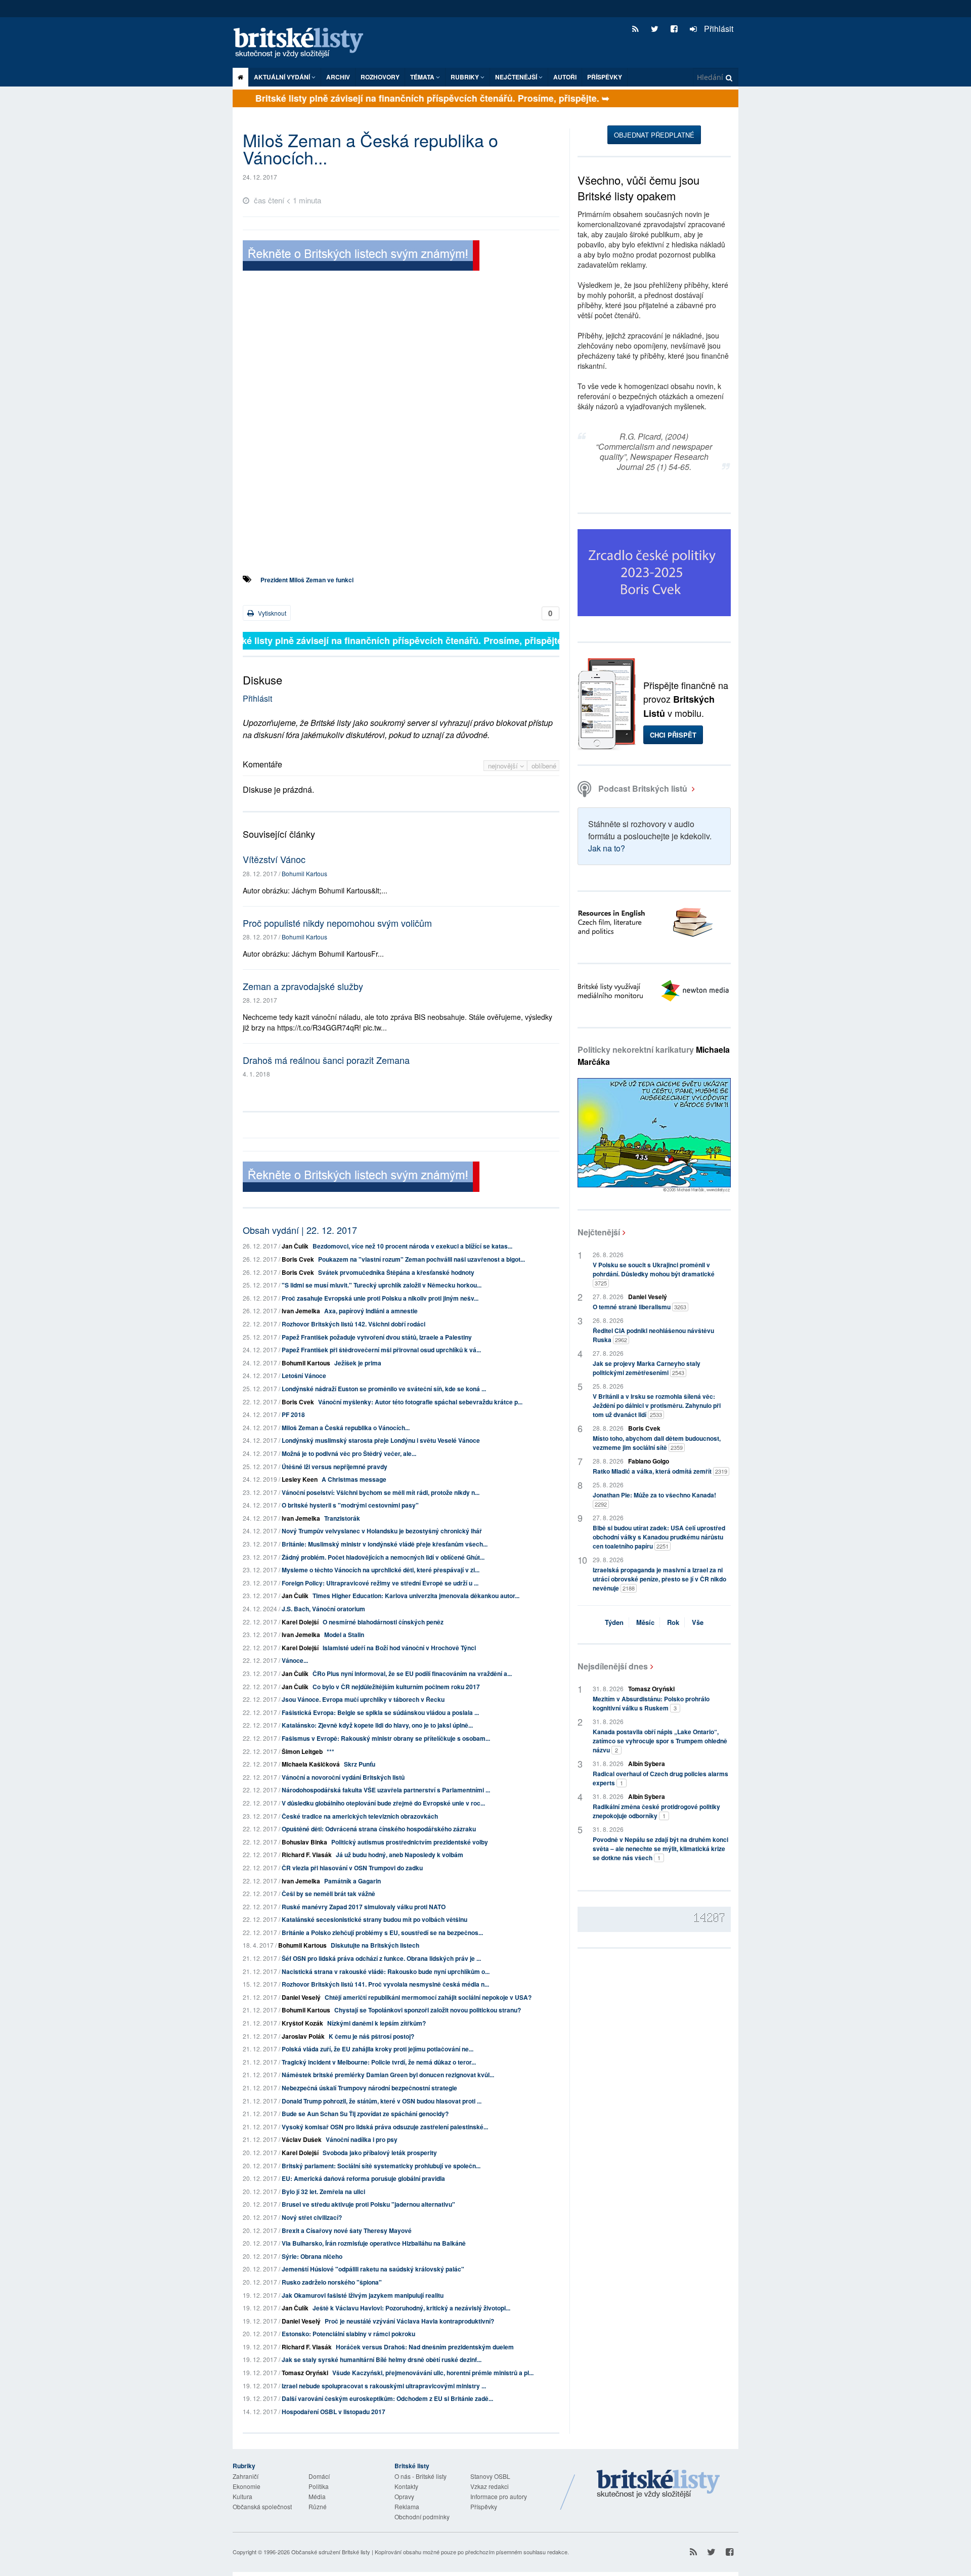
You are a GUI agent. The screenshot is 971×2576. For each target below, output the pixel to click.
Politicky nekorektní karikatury (654, 1056)
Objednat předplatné (654, 135)
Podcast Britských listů (643, 788)
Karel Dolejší (300, 1622)
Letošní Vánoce (304, 1376)
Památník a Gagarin (352, 1881)
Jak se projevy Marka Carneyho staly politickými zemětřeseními (647, 1368)
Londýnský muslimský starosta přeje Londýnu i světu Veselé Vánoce (381, 1440)
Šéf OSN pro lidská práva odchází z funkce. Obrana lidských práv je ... (381, 1958)
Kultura (242, 2496)
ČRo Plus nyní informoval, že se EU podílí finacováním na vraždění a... (412, 1673)
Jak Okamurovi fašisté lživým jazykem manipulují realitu (363, 2295)
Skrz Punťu (360, 1764)
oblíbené (544, 766)
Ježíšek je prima (358, 1363)
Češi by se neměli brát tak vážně (328, 1894)
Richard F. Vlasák (307, 1855)
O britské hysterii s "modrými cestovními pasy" (350, 1505)
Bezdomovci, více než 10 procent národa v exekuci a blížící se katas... (412, 1246)
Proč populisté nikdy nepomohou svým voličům (337, 923)
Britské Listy (658, 2484)
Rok (673, 1622)
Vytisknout (271, 613)
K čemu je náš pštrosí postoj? (371, 2036)
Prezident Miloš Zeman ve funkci (307, 580)
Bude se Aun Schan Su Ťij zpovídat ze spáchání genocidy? (365, 2114)
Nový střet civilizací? (312, 2217)
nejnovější (504, 766)
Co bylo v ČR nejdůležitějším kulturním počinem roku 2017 (396, 1687)
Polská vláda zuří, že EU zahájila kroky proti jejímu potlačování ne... (378, 2049)
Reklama (407, 2506)
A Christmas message (354, 1479)
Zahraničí (246, 2476)
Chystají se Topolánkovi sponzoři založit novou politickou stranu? (428, 2010)
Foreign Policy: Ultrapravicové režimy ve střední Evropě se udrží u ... (380, 1583)
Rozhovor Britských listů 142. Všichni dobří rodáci (354, 1324)
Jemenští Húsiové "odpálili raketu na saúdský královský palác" (373, 2269)
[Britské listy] (361, 257)
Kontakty (406, 2486)
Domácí (319, 2476)
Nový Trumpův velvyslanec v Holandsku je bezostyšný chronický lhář (382, 1531)
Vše (698, 1622)
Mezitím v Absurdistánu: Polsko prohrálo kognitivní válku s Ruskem (651, 1703)
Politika (319, 2486)
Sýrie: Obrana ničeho (312, 2256)
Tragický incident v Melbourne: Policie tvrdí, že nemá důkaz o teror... (379, 2062)
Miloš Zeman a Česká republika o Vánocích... (346, 1428)
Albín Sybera (647, 1764)
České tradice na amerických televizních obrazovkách (360, 1816)
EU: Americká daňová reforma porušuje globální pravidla (363, 2178)
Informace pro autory (499, 2496)
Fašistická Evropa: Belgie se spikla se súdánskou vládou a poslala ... (380, 1712)
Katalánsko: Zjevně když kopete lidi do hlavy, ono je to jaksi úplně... (377, 1725)
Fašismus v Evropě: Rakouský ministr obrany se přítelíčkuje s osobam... (386, 1738)
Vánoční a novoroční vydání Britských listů (343, 1777)
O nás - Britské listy (421, 2476)
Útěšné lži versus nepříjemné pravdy (335, 1467)
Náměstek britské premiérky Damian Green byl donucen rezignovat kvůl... (388, 2075)
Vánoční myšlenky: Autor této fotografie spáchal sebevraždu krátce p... (420, 1402)
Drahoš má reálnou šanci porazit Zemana (326, 1060)
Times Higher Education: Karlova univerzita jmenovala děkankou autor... (416, 1596)
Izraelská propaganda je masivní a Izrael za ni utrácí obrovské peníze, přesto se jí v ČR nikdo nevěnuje (659, 1579)
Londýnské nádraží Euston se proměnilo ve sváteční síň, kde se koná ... (384, 1389)
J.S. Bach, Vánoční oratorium (323, 1609)
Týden (614, 1622)
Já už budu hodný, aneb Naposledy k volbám (400, 1855)
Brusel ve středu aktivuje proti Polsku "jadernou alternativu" (368, 2204)
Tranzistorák (342, 1518)
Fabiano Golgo (649, 1461)
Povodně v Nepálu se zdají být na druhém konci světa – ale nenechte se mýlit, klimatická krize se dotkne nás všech (660, 1849)
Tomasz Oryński (305, 2373)
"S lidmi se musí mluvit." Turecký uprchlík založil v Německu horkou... (382, 1285)
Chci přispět (673, 735)
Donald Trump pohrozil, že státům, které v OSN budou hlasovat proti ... (382, 2101)
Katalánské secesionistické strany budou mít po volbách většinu (374, 1919)
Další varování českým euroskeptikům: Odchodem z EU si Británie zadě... (387, 2398)
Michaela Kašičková (311, 1764)
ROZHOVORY (380, 77)
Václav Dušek (302, 2139)
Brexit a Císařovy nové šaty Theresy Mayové (347, 2230)
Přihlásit (718, 29)
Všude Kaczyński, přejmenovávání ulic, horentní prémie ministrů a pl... (433, 2373)
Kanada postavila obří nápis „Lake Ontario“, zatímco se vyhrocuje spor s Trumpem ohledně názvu (660, 1741)
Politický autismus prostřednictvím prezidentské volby (410, 1842)
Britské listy (303, 43)
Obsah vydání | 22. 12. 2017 (300, 1230)
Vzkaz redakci (490, 2486)
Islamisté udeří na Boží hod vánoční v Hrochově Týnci (399, 1648)
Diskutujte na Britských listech (375, 1945)
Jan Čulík (295, 1246)
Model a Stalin (344, 1635)
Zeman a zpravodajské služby (303, 986)
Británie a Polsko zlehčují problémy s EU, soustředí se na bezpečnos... (382, 1933)
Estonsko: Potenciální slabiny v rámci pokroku (348, 2334)
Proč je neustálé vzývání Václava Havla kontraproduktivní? (409, 2321)
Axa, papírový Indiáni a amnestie (371, 1311)
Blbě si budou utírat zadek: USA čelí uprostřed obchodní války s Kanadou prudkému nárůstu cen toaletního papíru (659, 1537)
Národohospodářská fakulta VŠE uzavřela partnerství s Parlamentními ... (386, 1790)
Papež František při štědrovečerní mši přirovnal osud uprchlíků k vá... (381, 1350)
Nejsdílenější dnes (613, 1666)
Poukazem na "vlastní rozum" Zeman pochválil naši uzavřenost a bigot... (422, 1259)
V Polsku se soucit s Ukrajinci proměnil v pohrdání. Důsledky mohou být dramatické (654, 1274)
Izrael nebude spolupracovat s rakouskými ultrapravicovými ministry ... (384, 2386)
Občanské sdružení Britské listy (331, 2552)
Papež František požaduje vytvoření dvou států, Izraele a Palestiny (377, 1337)
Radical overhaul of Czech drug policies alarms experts (660, 1778)
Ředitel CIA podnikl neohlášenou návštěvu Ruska (653, 1335)
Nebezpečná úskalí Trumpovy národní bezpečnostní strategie (369, 2088)
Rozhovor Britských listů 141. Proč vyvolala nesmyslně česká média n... (385, 1984)
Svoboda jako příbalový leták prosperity (380, 2153)
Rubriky (466, 77)
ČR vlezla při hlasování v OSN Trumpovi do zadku (352, 1868)
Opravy (404, 2496)
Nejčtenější (599, 1232)
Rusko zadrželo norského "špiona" (332, 2282)
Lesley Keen (300, 1479)
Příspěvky (605, 77)
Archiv (338, 77)
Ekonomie (247, 2486)
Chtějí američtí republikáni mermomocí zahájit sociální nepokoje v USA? (428, 1997)
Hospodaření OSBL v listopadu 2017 (334, 2412)
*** (330, 1751)
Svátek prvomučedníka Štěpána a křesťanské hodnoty (396, 1272)
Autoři (565, 77)
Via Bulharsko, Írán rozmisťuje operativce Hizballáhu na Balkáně (374, 2243)
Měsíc (645, 1622)
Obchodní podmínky (422, 2517)
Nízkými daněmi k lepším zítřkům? (377, 2023)
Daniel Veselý (301, 1997)
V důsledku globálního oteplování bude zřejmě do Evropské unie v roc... (383, 1803)
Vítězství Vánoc (274, 859)
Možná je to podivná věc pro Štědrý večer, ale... (349, 1453)
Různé (318, 2506)
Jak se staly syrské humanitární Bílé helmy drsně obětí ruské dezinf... (382, 2359)
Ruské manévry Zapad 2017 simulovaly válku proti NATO (364, 1907)
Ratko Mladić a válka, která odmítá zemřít (660, 1471)
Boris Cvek (298, 1259)
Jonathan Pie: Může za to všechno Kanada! (654, 1499)
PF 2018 (293, 1414)
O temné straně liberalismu (639, 1307)
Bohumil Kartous (304, 873)
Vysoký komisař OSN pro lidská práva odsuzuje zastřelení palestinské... (385, 2127)
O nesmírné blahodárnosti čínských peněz (383, 1622)
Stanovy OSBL (490, 2476)
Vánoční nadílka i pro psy (362, 2139)
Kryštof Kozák (302, 2023)
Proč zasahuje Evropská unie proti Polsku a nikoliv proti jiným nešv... (380, 1298)
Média (317, 2496)
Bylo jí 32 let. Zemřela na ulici (323, 2192)
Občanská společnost (262, 2506)
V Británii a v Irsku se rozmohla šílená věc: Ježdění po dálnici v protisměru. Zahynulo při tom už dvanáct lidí (657, 1405)
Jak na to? (607, 848)
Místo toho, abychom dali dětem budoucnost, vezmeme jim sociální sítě (657, 1443)
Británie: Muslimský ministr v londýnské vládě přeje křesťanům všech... (385, 1544)
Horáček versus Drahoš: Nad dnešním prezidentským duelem (425, 2347)
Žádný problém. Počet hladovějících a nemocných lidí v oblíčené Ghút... (383, 1557)
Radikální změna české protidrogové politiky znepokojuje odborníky (656, 1811)
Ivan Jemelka (301, 1311)
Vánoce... (295, 1660)
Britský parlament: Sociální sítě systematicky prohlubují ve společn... (381, 2166)
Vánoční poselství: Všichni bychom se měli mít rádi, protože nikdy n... (381, 1492)
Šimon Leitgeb (302, 1751)
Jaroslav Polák (303, 2036)
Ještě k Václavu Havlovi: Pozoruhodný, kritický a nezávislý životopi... (411, 2308)
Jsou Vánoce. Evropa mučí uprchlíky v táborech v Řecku (363, 1699)
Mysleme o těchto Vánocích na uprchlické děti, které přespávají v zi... (381, 1570)
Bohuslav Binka (304, 1842)
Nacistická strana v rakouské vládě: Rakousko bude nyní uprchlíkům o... (386, 1971)
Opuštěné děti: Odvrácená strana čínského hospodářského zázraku (379, 1829)
